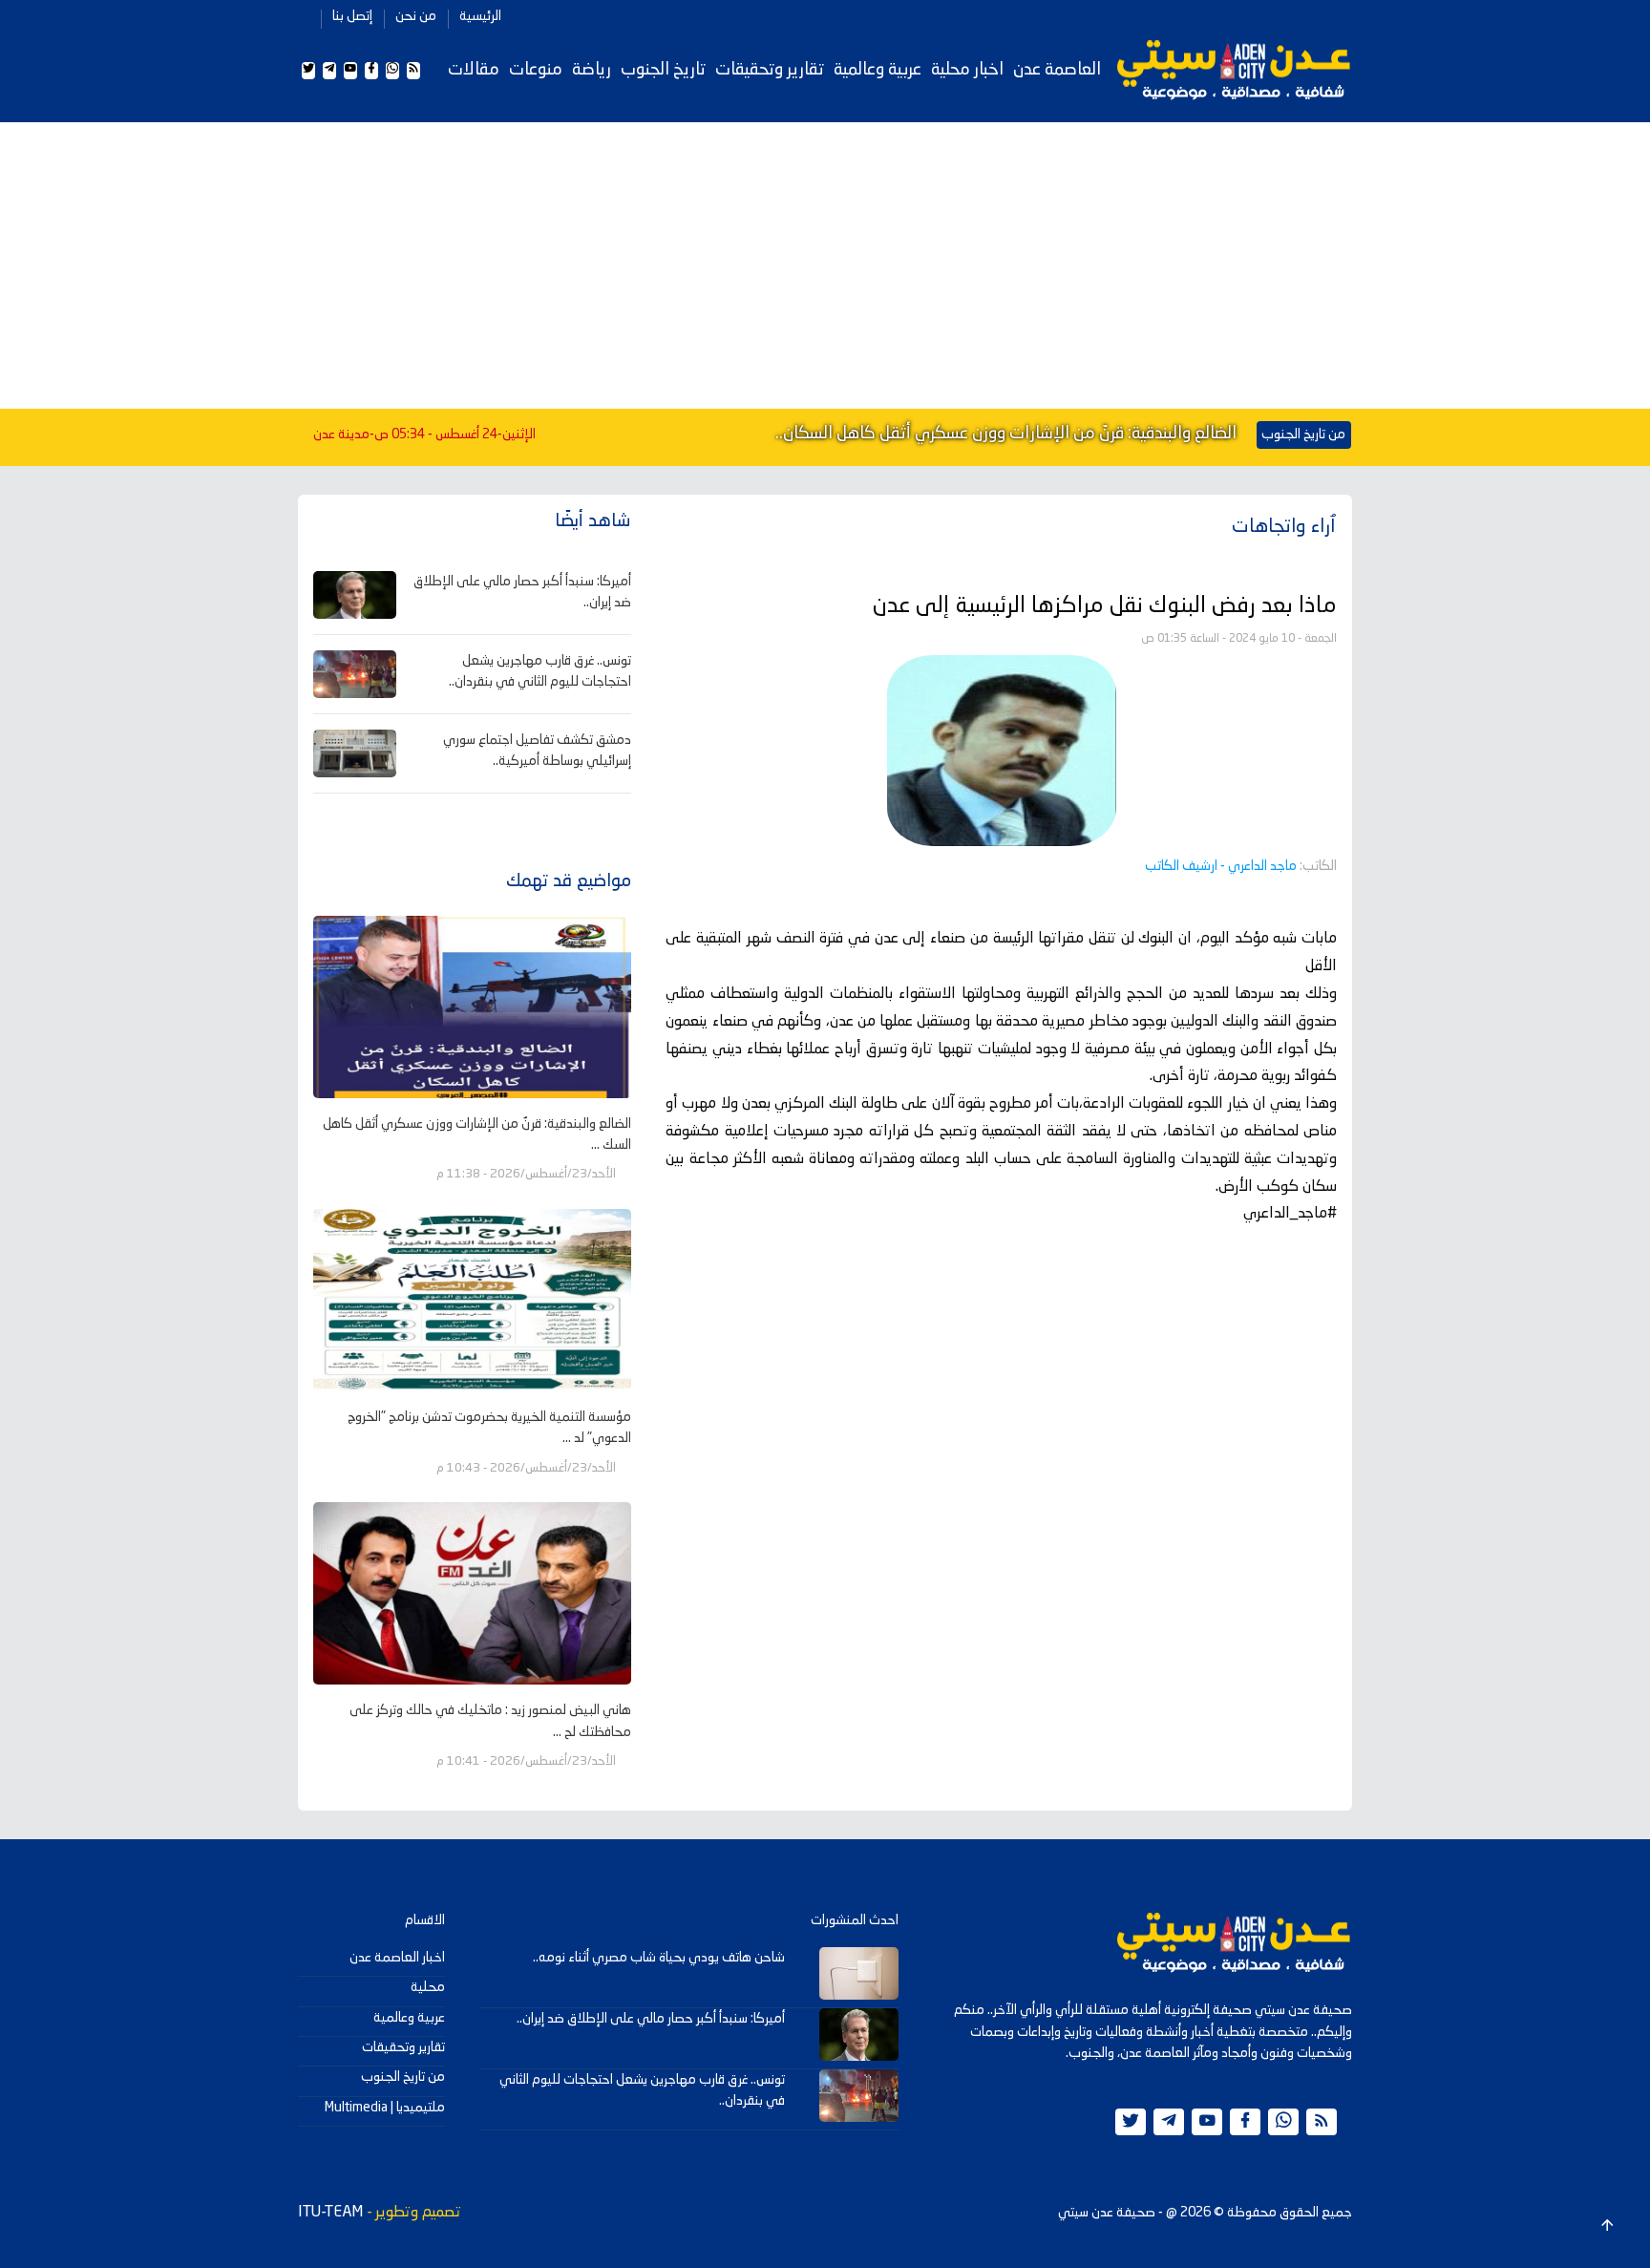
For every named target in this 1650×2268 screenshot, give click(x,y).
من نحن (416, 16)
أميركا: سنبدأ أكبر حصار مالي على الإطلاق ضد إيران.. (651, 2019)
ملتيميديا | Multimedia (385, 2108)
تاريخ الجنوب (663, 70)
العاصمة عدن (1057, 70)
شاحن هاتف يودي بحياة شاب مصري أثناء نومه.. (659, 1958)
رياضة (592, 70)
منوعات (536, 70)
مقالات (474, 70)
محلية (428, 1987)
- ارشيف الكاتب (1221, 866)
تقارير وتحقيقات (770, 70)
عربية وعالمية (878, 70)
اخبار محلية (967, 70)
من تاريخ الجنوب (403, 2077)
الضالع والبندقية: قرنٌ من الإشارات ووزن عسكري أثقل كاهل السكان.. (1006, 434)
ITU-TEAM (330, 2213)
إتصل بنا (352, 16)
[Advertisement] (825, 265)
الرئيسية (480, 16)
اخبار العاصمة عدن (397, 1958)
